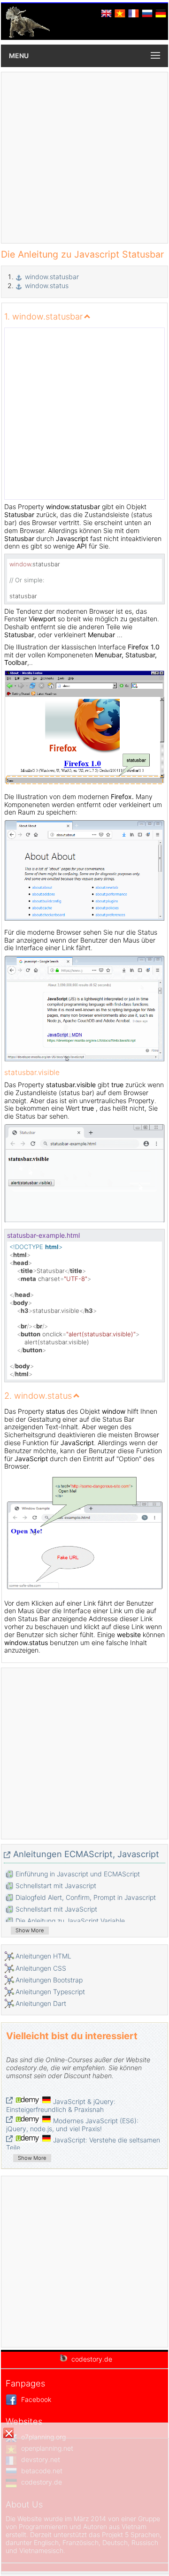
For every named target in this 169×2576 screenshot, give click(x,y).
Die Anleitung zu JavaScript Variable (70, 1921)
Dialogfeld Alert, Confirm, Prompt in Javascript (86, 1897)
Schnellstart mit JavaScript (56, 1909)
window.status (47, 286)
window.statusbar (52, 277)
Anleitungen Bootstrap (49, 1980)
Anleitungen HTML (43, 1956)
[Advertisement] (84, 158)
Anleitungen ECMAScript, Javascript (86, 1854)
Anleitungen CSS (41, 1968)
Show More (30, 1930)
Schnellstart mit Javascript (56, 1886)
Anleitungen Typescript (50, 1992)
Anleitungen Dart (41, 2003)
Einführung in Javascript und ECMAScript (78, 1874)
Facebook (35, 2399)
